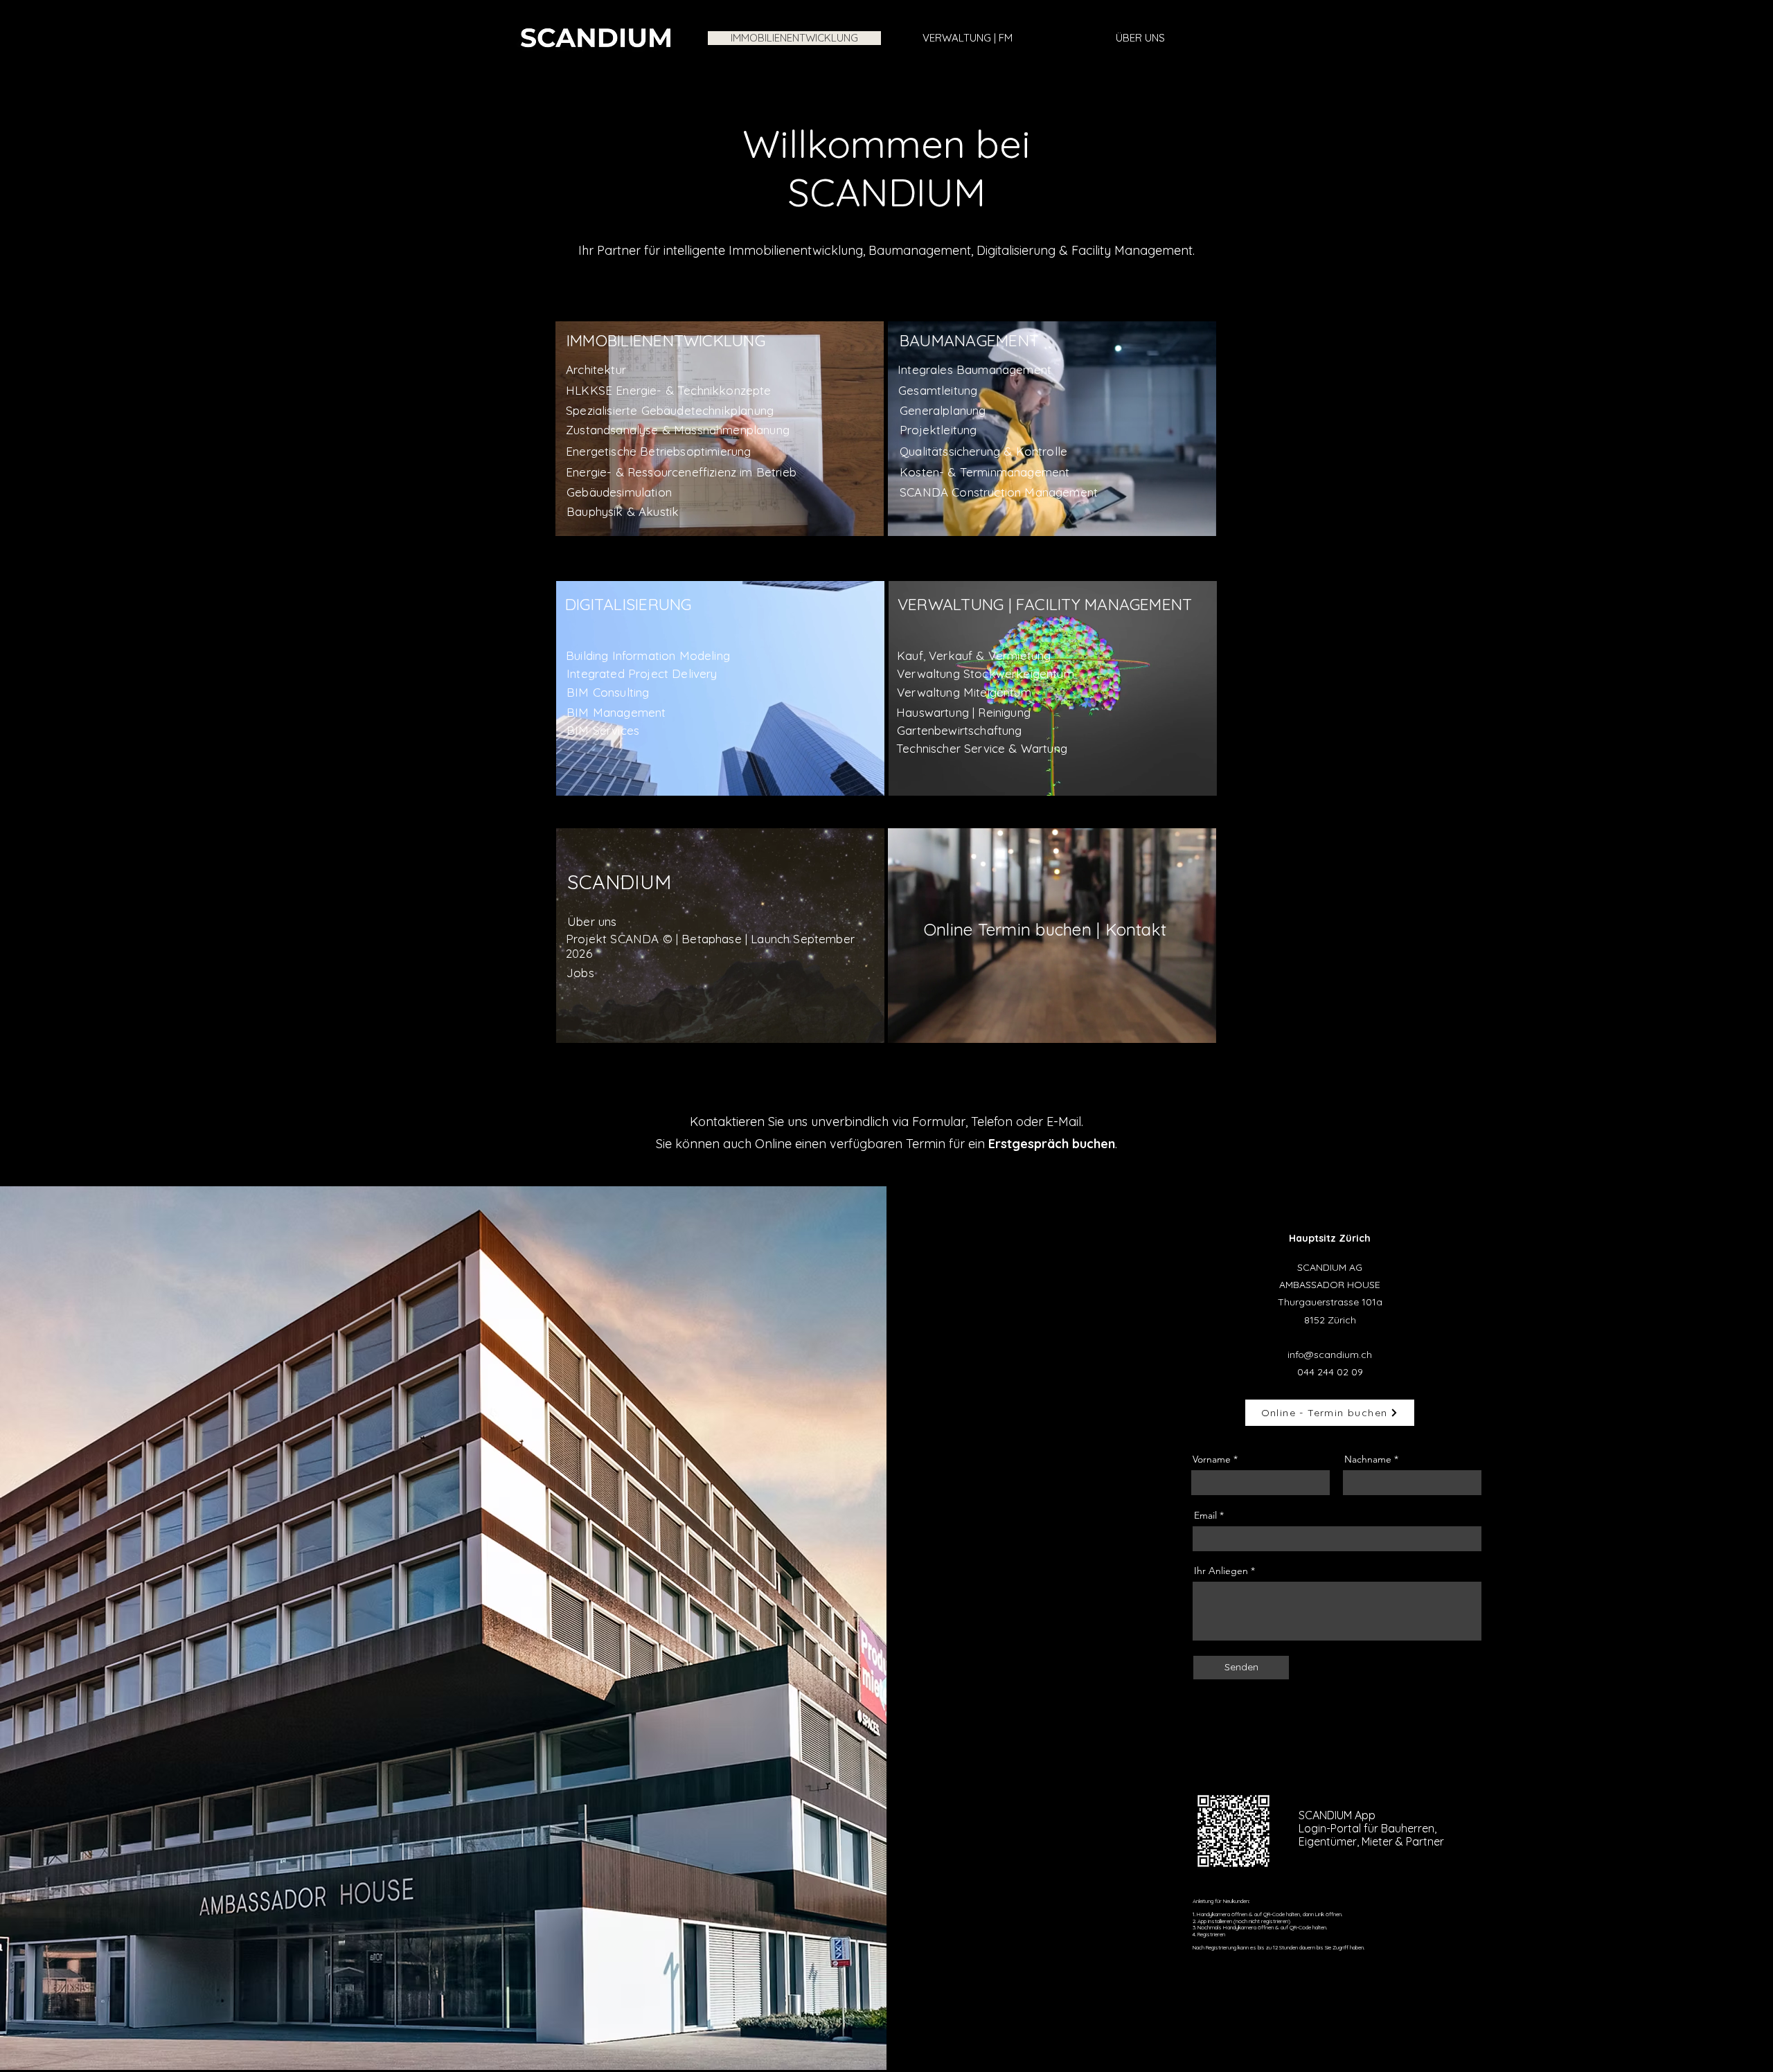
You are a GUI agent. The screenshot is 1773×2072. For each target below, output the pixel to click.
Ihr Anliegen (1221, 1571)
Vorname (1212, 1459)
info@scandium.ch (1330, 1355)
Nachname (1368, 1459)
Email (1205, 1515)
